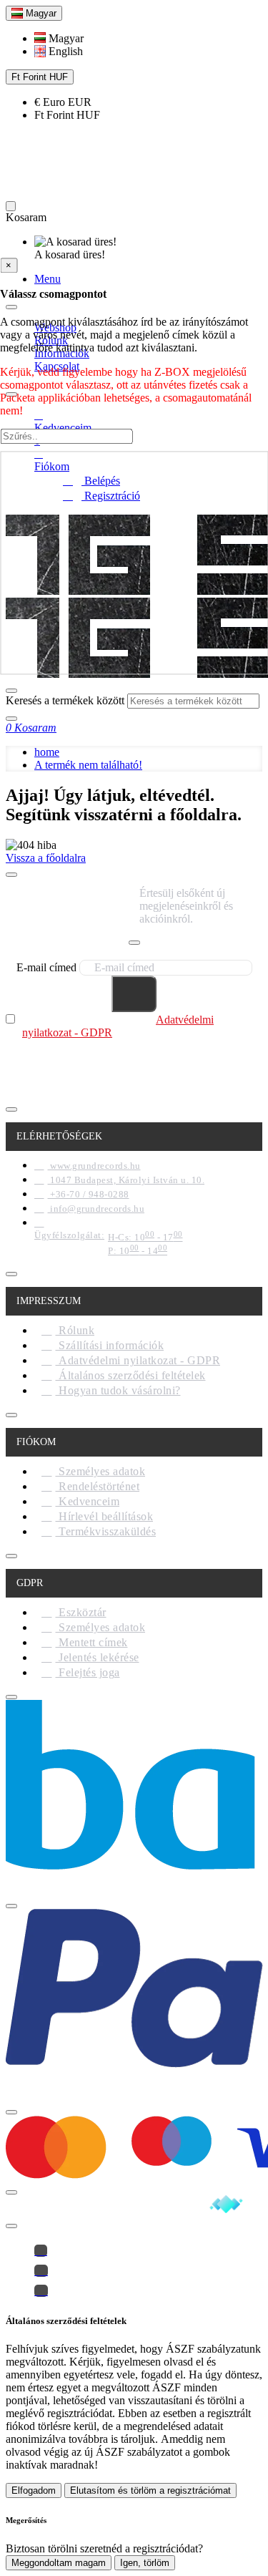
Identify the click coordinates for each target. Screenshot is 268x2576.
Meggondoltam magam (59, 2563)
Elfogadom (34, 2490)
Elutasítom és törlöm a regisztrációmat (150, 2490)
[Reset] (11, 206)
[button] (59, 38)
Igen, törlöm (145, 2563)
